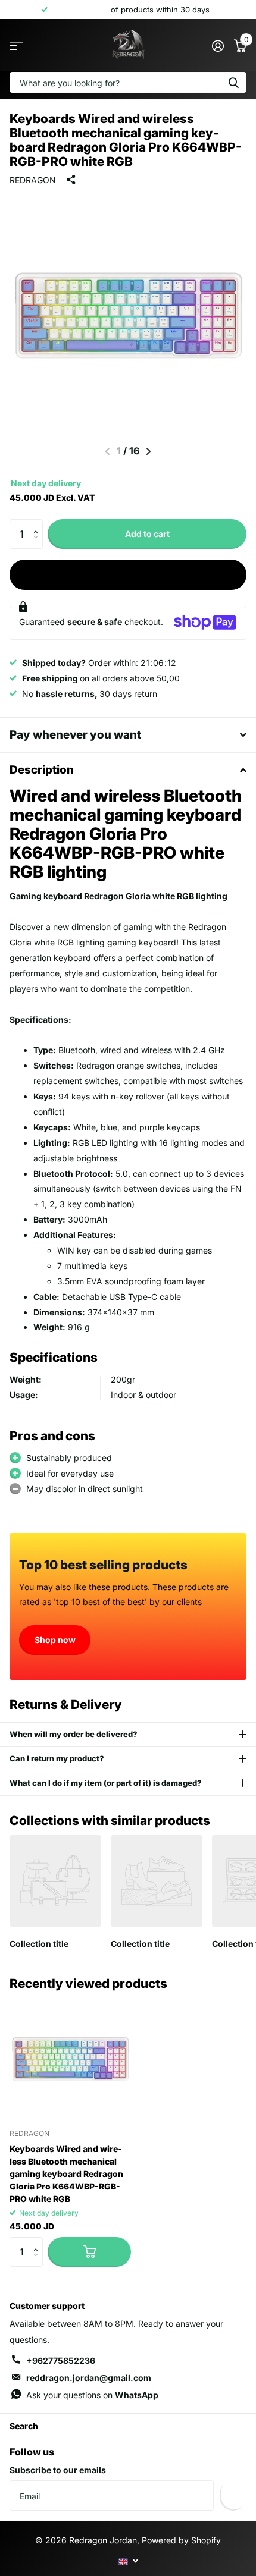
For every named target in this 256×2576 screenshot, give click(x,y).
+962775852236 (61, 2360)
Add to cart (147, 534)
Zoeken (233, 82)
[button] (38, 524)
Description (42, 770)
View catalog (16, 45)
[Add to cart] (89, 2252)
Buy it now (128, 574)
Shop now (55, 1640)
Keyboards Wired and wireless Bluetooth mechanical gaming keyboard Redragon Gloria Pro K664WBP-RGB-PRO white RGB (66, 2174)
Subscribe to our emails (58, 2470)
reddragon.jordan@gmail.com (89, 2378)
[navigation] (149, 451)
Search (24, 2426)
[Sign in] (218, 46)
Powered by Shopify (181, 2540)
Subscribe (233, 2495)
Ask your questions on (92, 2395)
